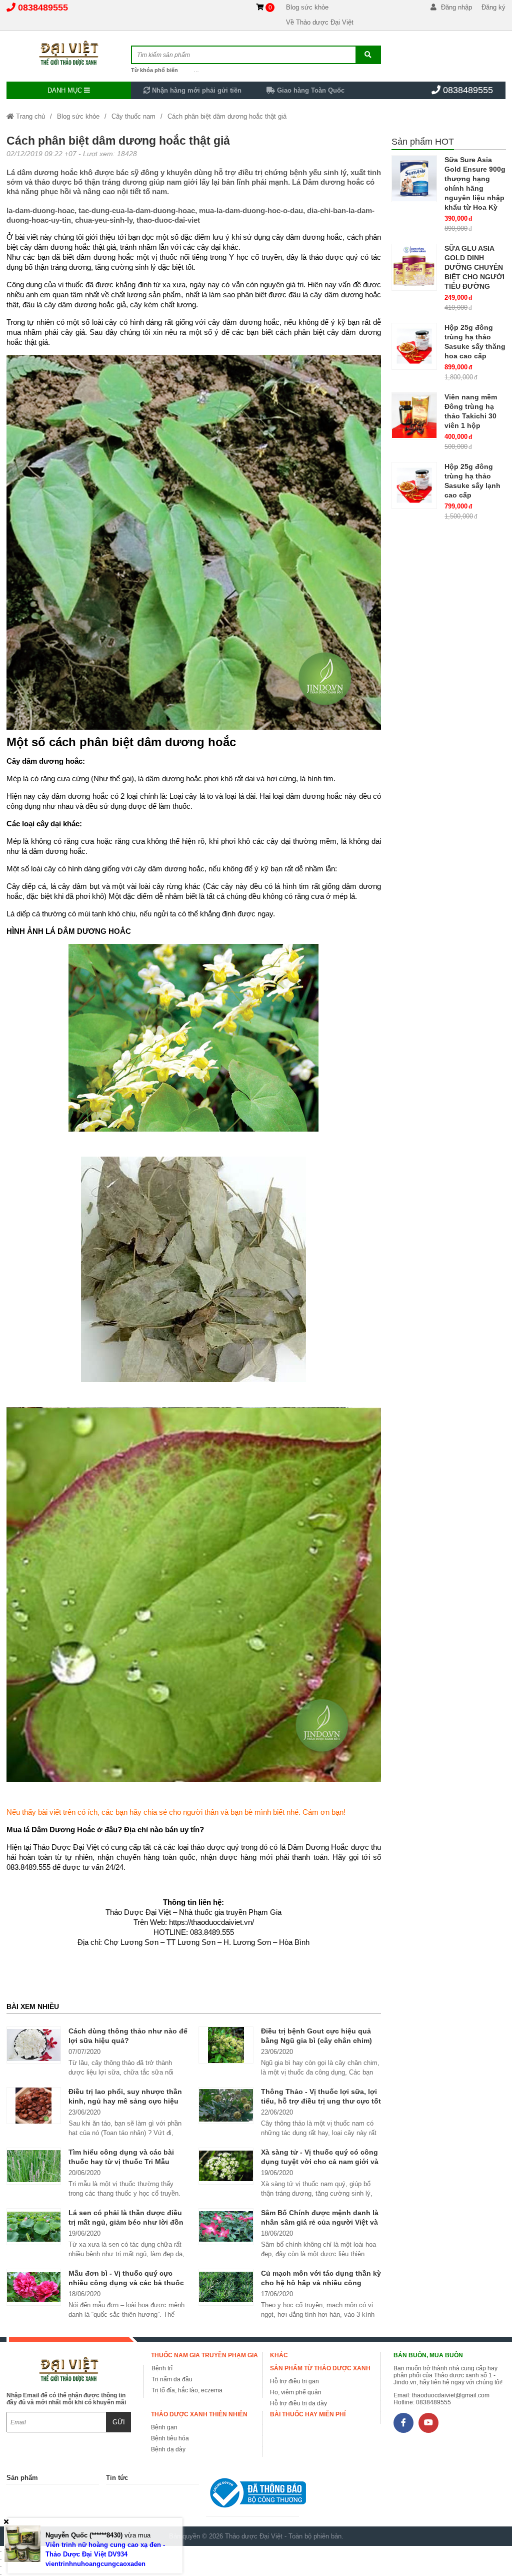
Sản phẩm (22, 2478)
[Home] (69, 53)
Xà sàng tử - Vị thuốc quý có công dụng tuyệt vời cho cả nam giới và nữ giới (320, 2162)
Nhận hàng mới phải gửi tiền (196, 90)
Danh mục (66, 90)
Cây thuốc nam (133, 116)
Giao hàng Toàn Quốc (310, 90)
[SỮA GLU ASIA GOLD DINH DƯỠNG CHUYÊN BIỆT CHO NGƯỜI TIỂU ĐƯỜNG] (414, 267)
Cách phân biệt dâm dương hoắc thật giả (227, 116)
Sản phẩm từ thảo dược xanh (320, 2368)
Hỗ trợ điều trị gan (294, 2381)
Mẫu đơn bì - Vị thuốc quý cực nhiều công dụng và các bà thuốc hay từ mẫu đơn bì (126, 2283)
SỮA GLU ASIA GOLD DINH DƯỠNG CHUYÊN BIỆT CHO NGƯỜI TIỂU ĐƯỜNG (474, 267)
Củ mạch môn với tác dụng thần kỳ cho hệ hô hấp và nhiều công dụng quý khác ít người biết (321, 2283)
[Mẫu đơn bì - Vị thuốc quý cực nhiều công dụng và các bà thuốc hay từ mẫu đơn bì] (34, 2287)
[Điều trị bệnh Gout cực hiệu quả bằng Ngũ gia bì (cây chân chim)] (226, 2045)
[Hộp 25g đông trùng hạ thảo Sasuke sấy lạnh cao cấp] (414, 485)
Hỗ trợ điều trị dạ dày (298, 2403)
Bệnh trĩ (162, 2368)
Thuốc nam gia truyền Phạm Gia (204, 2355)
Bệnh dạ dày (168, 2449)
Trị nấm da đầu (172, 2379)
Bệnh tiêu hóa (170, 2438)
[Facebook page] (403, 2423)
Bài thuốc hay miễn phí (308, 2414)
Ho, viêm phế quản (296, 2392)
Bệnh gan (164, 2427)
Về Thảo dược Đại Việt (320, 22)
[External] (252, 2495)
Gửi (119, 2422)
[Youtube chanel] (428, 2423)
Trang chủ (29, 116)
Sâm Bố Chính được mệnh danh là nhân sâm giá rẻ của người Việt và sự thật (320, 2222)
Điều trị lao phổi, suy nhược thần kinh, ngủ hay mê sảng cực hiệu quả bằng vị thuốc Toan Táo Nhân (127, 2101)
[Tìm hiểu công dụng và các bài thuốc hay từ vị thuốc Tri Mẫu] (34, 2166)
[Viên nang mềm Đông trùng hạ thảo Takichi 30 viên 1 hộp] (414, 416)
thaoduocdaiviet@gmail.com (451, 2395)
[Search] (368, 55)
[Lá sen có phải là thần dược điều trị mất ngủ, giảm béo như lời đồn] (34, 2227)
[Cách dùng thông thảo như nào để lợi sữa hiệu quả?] (34, 2045)
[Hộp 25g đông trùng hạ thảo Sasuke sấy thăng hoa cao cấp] (414, 346)
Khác (279, 2355)
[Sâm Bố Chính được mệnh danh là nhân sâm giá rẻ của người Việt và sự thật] (226, 2227)
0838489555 (43, 8)
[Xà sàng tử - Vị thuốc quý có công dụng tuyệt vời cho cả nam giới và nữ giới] (226, 2166)
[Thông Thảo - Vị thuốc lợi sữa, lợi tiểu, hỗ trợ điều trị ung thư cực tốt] (226, 2106)
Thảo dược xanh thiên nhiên (199, 2414)
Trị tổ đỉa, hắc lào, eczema (187, 2390)
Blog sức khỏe (307, 7)
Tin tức (117, 2478)
